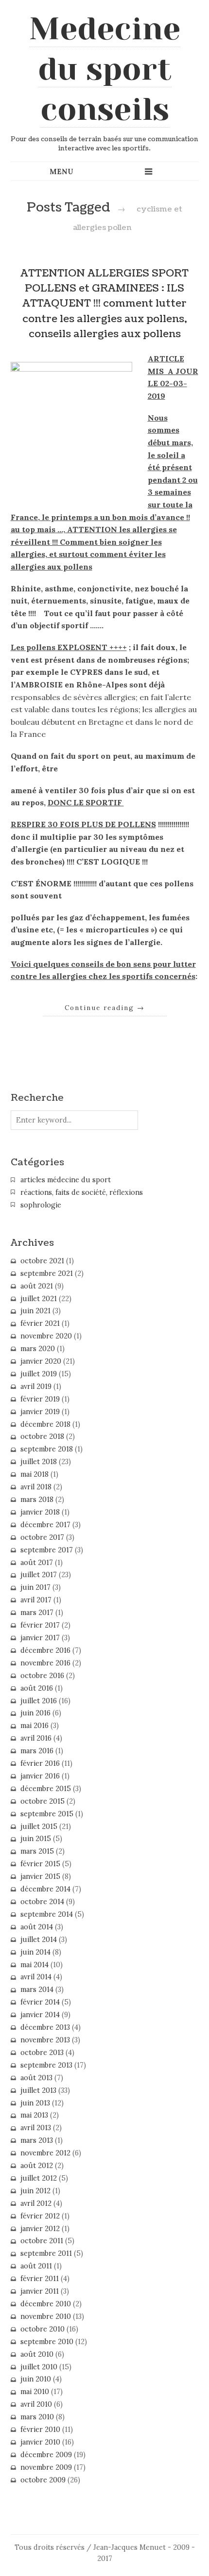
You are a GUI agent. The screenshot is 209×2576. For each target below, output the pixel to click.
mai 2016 (35, 1726)
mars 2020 (38, 1349)
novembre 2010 (46, 2316)
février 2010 (40, 2429)
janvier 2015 (40, 1876)
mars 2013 (37, 2140)
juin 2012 (35, 2191)
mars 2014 (37, 1989)
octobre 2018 (42, 1436)
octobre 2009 (43, 2480)
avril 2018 (36, 1487)
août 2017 (37, 1563)
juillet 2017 (39, 1575)
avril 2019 (36, 1386)
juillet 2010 (39, 2367)
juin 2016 (35, 1713)
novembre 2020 (46, 1336)
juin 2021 (35, 1311)
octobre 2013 (42, 2053)
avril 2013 (36, 2128)
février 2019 (40, 1399)
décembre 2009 (46, 2455)
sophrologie (41, 1205)
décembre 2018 (45, 1424)
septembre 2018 (47, 1449)
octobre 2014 (42, 1902)
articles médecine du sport (66, 1180)
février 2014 (40, 2002)
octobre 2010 (43, 2329)
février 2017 (40, 1625)
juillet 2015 (39, 1826)
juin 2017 (35, 1587)
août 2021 (37, 1286)
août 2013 (36, 2078)
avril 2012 (36, 2203)
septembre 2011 (46, 2253)
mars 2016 (37, 1751)
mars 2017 (37, 1613)
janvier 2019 (40, 1412)
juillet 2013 (38, 2090)
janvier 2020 (41, 1361)
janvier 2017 (40, 1638)
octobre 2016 (42, 1676)
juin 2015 (36, 1839)
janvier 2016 (40, 1776)
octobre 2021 (42, 1261)
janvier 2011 (40, 2291)
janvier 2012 (40, 2229)
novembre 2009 (46, 2467)
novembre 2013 (45, 2040)
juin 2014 (35, 1952)
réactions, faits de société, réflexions (82, 1192)
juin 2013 (35, 2103)
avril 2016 (36, 1738)
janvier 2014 (40, 2015)
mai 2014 (35, 1965)
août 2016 (37, 1688)
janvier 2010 (40, 2442)
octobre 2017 (42, 1537)
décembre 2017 (45, 1525)
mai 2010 (35, 2392)
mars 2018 (37, 1500)
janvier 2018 (40, 1512)
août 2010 (37, 2354)
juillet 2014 (39, 1940)
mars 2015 (37, 1851)
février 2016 (40, 1763)
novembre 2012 (45, 2153)
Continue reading (105, 1008)
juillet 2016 (39, 1701)
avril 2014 (36, 1977)
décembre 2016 (45, 1650)
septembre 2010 (47, 2342)
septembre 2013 (46, 2065)
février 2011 (40, 2279)
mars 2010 (37, 2417)
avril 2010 (36, 2404)
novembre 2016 (45, 1663)
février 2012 (40, 2216)
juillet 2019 (39, 1374)
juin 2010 (36, 2379)
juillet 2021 (39, 1299)
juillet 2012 (39, 2178)
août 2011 (36, 2266)
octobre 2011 (42, 2241)
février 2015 (40, 1864)
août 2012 (37, 2166)
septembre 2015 (47, 1814)
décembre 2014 (45, 1889)
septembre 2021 (47, 1273)
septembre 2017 (47, 1550)
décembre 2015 (46, 1789)
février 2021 (40, 1323)
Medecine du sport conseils (105, 69)
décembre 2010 (46, 2304)
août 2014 (37, 1927)
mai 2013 (34, 2115)
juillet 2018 (39, 1462)
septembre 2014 (47, 1914)
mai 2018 (35, 1474)
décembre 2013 (45, 2027)
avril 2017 (36, 1600)
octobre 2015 (43, 1801)
